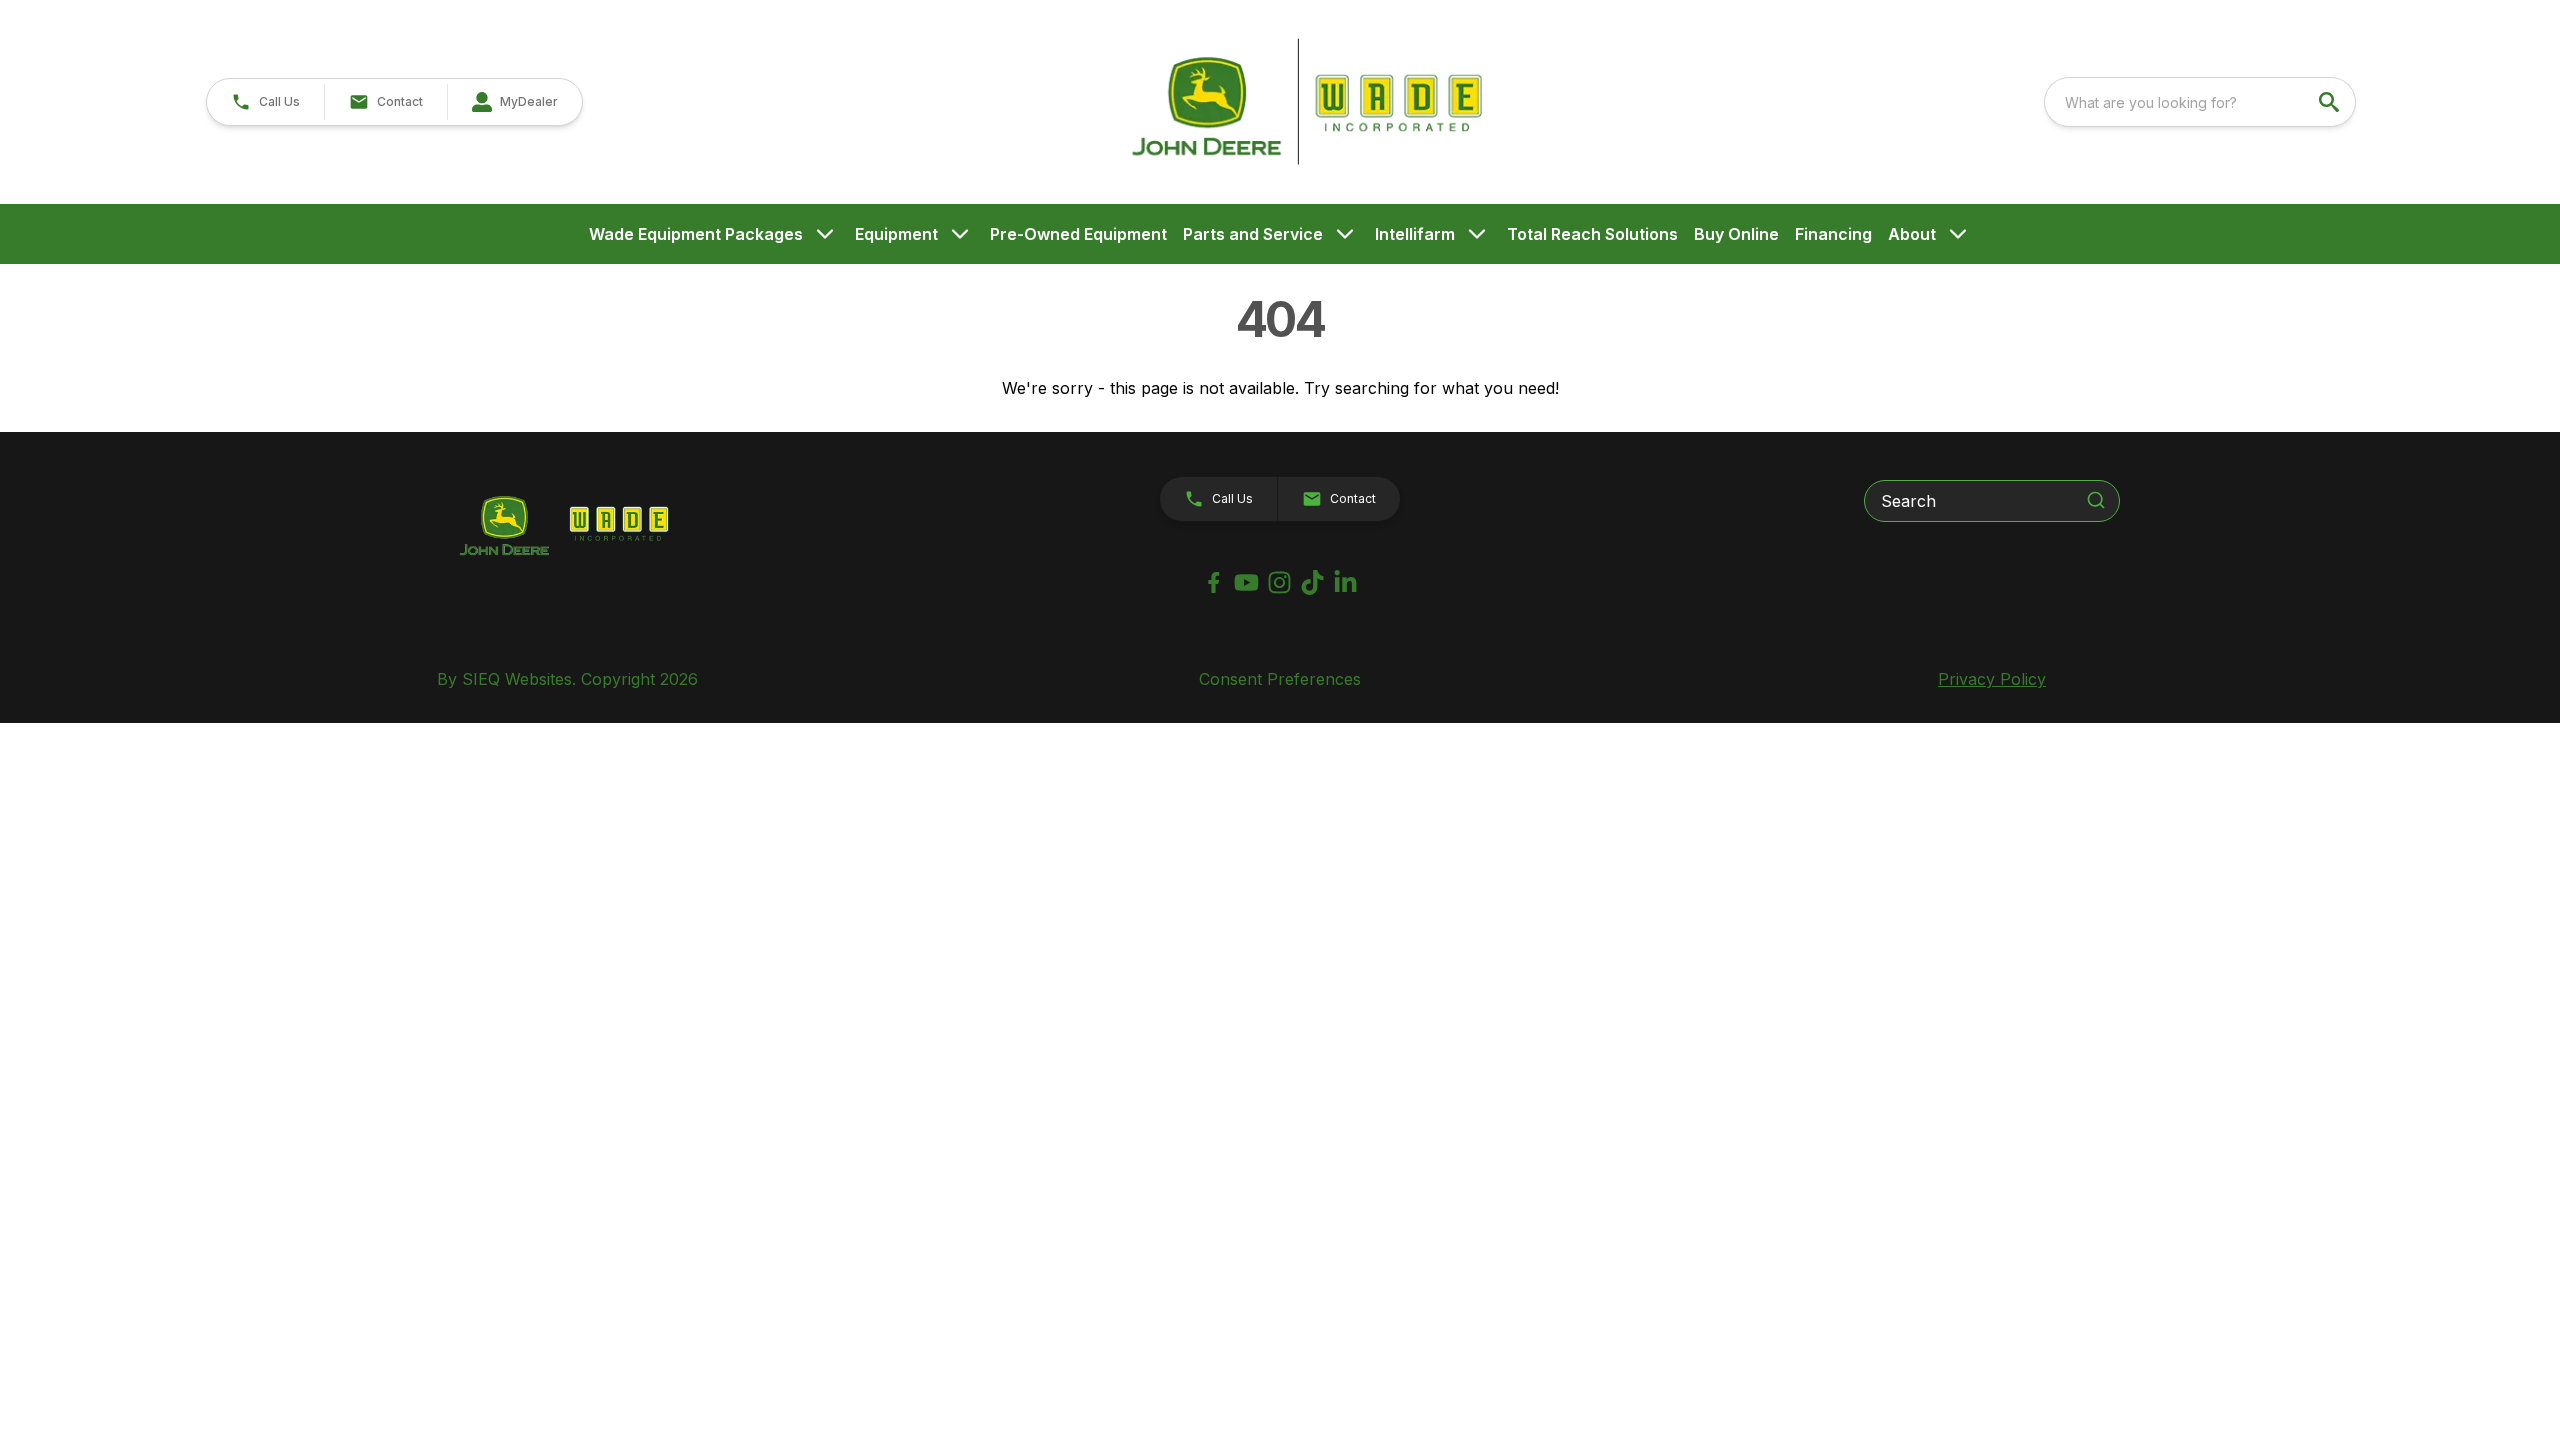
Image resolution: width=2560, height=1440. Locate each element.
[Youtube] (1246, 582)
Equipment (896, 234)
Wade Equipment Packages (696, 234)
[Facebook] (1213, 582)
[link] (514, 102)
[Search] (2096, 500)
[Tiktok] (1312, 582)
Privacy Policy (1992, 679)
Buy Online (1736, 234)
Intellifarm (1415, 234)
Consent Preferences (1280, 679)
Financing (1833, 234)
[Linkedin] (1345, 582)
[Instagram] (1279, 582)
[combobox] (2200, 102)
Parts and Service (1253, 234)
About (1912, 234)
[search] (2331, 102)
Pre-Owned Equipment (1078, 234)
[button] (265, 102)
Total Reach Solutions (1592, 234)
